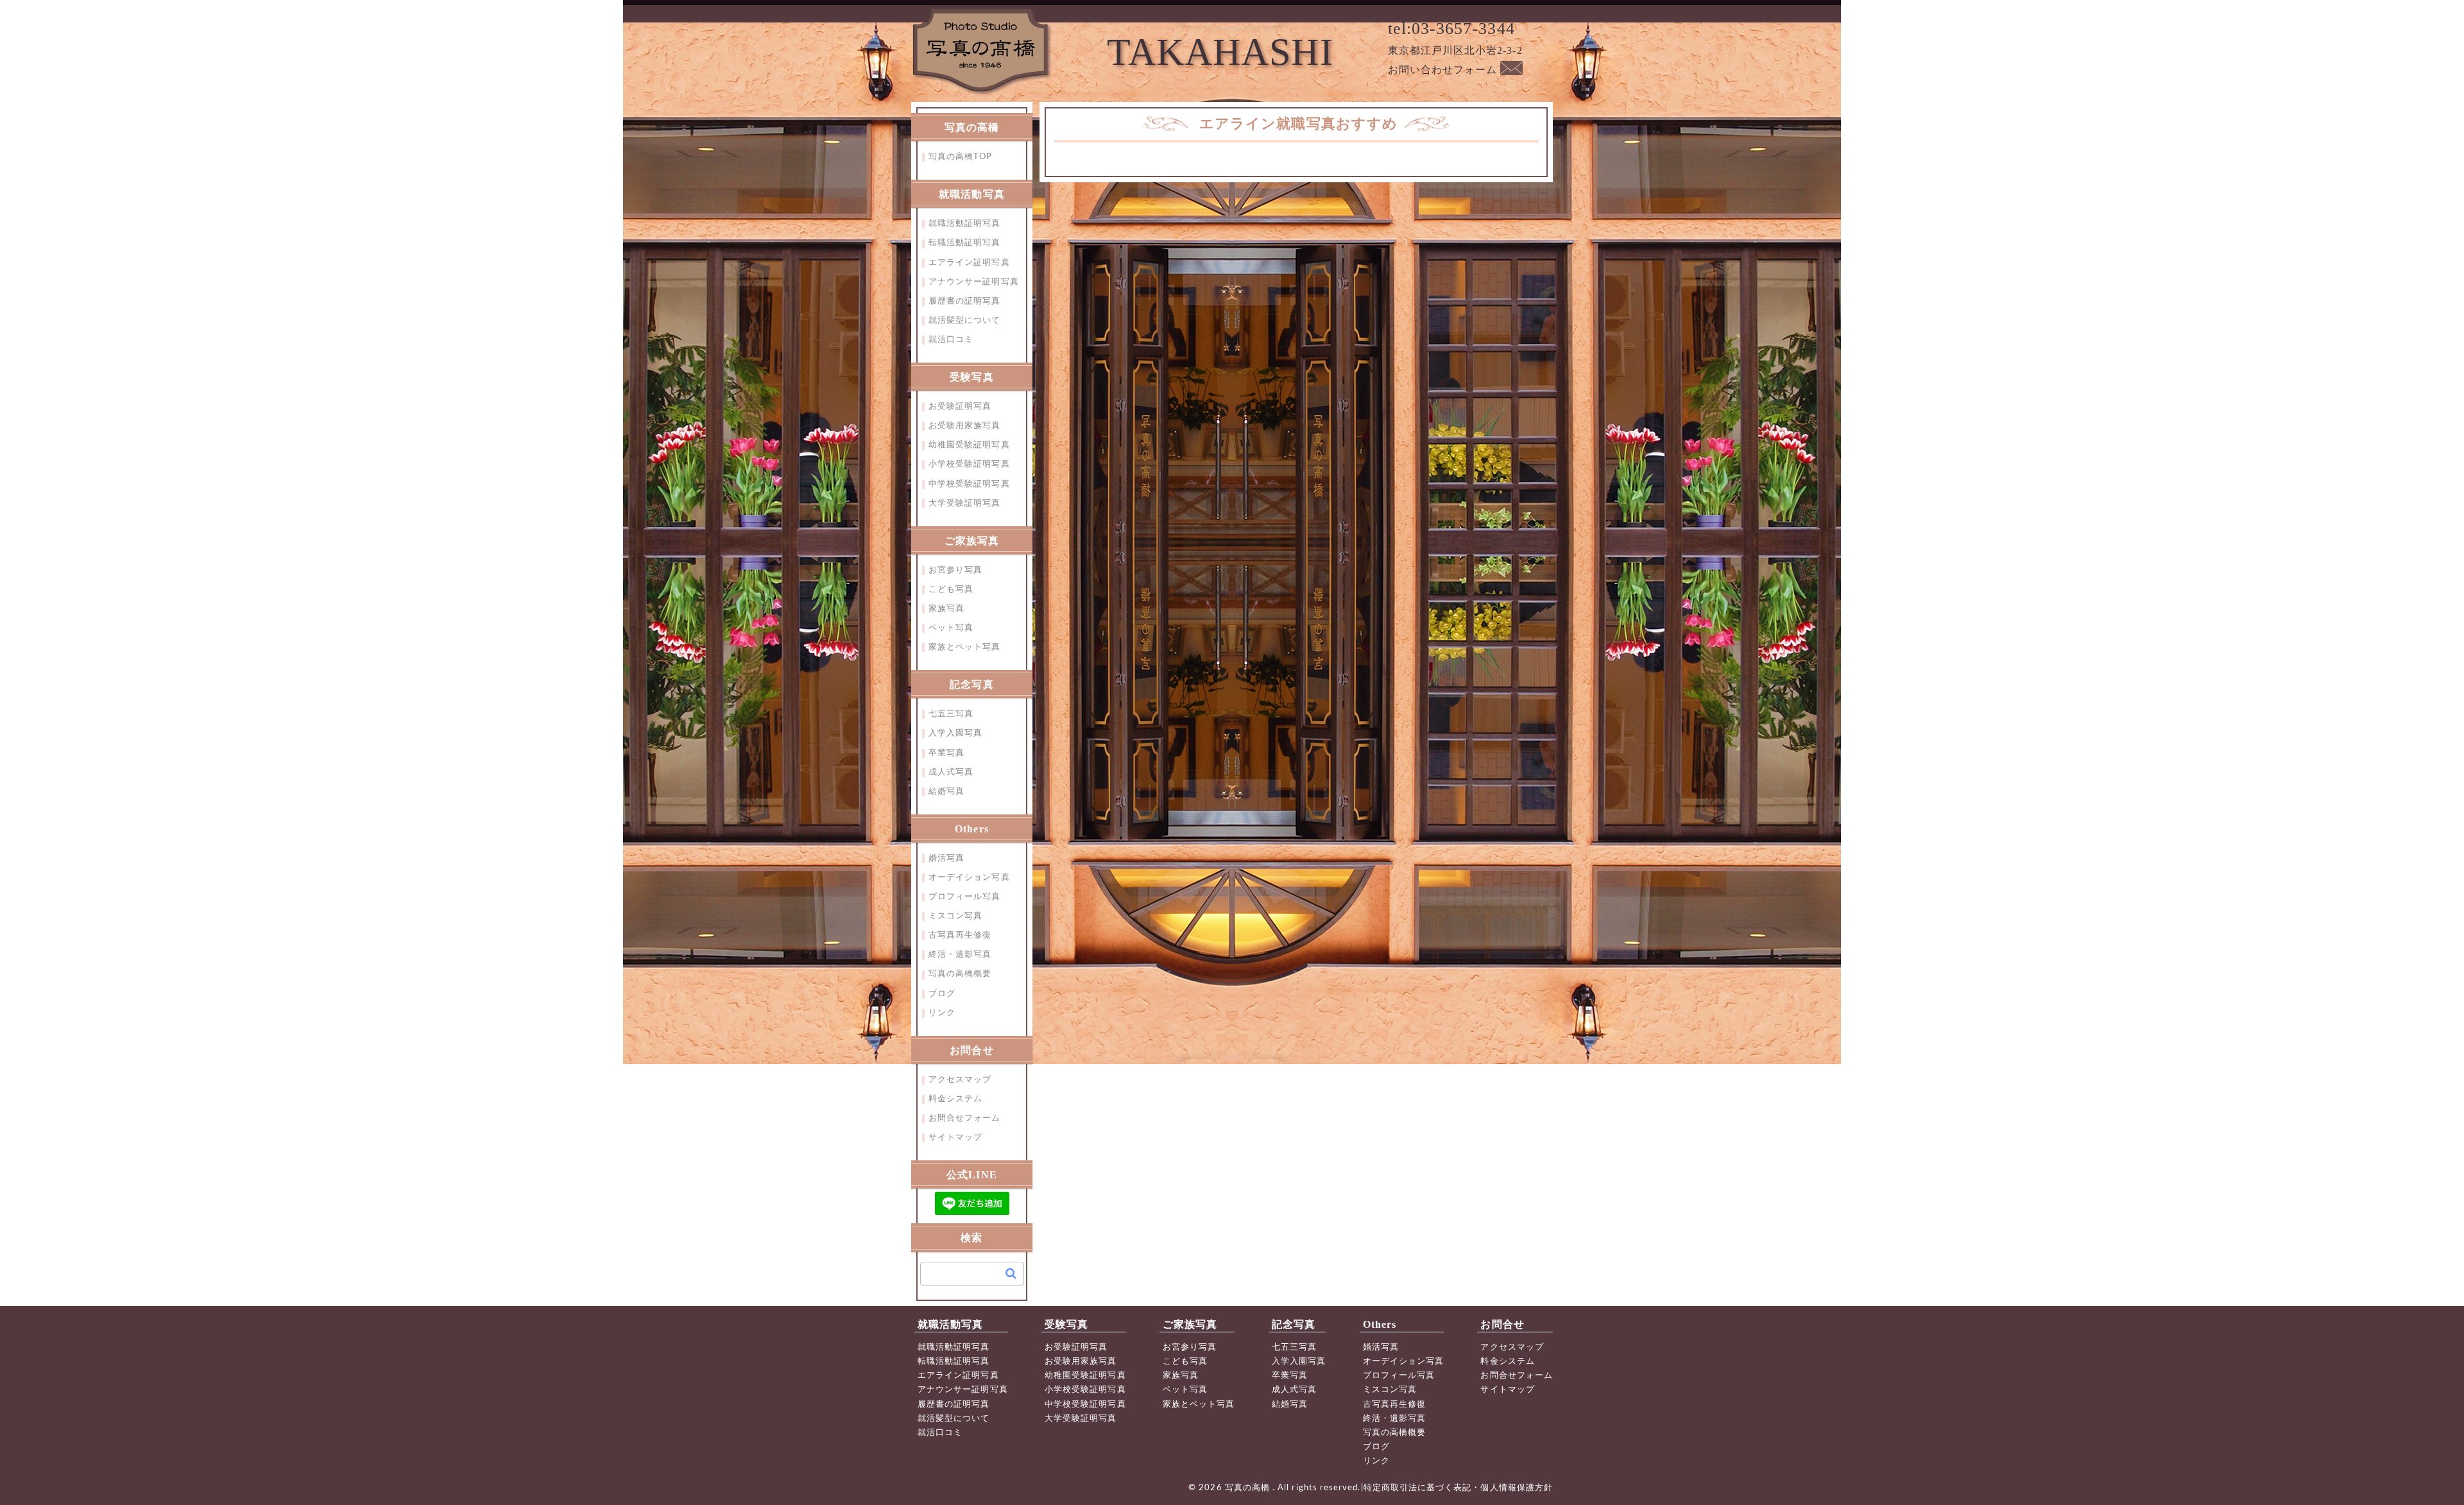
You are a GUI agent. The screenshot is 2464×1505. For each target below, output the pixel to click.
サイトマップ (955, 1138)
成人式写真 (951, 772)
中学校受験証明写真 (969, 484)
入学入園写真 (955, 733)
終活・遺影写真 (960, 955)
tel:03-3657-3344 (1451, 29)
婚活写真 (946, 858)
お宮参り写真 (955, 570)
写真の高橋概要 (960, 974)
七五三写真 (951, 714)
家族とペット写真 (965, 647)
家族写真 (946, 609)
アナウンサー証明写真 (974, 282)
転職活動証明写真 (965, 243)
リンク (942, 1013)
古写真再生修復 (960, 935)
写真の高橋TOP (961, 157)
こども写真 (951, 589)
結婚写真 (946, 792)
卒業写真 (946, 753)
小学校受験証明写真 (969, 464)
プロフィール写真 (965, 897)
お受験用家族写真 (965, 426)
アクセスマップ (960, 1080)
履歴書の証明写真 (965, 301)
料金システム (955, 1099)
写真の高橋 (1249, 1488)
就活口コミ (951, 340)
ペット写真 (951, 628)
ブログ (942, 994)
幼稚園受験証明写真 (969, 445)
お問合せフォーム (965, 1118)
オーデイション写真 (969, 878)
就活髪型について (965, 321)
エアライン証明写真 (969, 263)
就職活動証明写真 (965, 224)
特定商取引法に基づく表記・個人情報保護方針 (1458, 1488)
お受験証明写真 (960, 407)
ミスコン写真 (955, 916)
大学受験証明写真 (965, 503)
